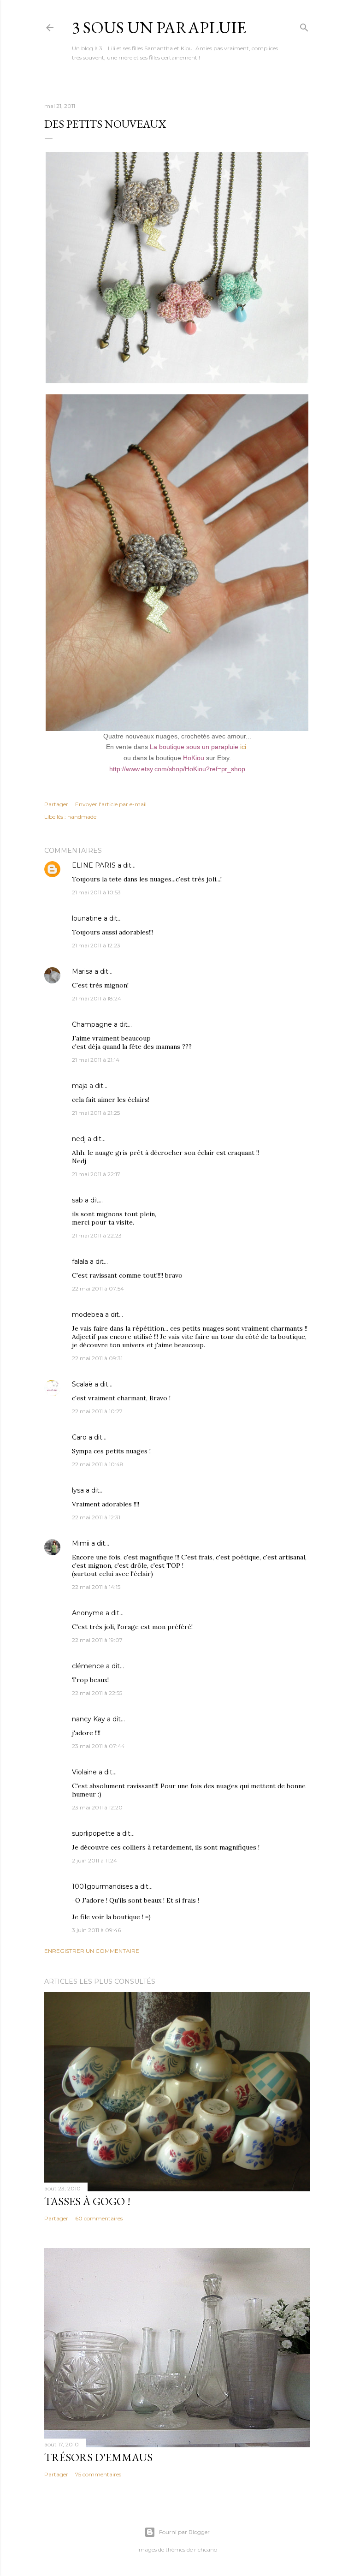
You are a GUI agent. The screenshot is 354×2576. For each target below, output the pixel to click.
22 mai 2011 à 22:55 (97, 1693)
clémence (88, 1666)
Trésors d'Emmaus (98, 2457)
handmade (82, 817)
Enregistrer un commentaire (92, 1951)
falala (80, 1261)
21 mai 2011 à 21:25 (96, 1113)
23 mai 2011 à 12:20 (97, 1807)
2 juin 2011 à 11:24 (94, 1860)
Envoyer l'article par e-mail (111, 804)
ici (243, 747)
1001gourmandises (102, 1886)
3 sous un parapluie (159, 27)
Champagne (92, 1024)
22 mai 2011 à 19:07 (97, 1640)
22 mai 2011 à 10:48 (98, 1464)
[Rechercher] (304, 26)
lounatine (87, 918)
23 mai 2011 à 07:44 (98, 1746)
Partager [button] (56, 804)
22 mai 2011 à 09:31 (97, 1358)
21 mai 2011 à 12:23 (96, 945)
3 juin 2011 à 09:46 (96, 1930)
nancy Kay (88, 1719)
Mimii (81, 1543)
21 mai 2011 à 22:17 (96, 1174)
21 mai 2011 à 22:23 (97, 1235)
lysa (78, 1490)
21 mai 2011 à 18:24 (97, 998)
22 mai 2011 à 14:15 (96, 1587)
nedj (79, 1139)
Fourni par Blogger (184, 2532)
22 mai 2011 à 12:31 (96, 1517)
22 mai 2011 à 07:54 (98, 1288)
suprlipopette (93, 1833)
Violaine (84, 1772)
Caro (79, 1437)
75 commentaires (98, 2474)
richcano (206, 2549)
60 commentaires (99, 2218)
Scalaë (82, 1384)
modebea (88, 1315)
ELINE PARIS (94, 865)
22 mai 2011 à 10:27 (97, 1411)
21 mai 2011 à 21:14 (96, 1060)
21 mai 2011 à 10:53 (96, 892)
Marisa (82, 971)
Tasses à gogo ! (87, 2201)
